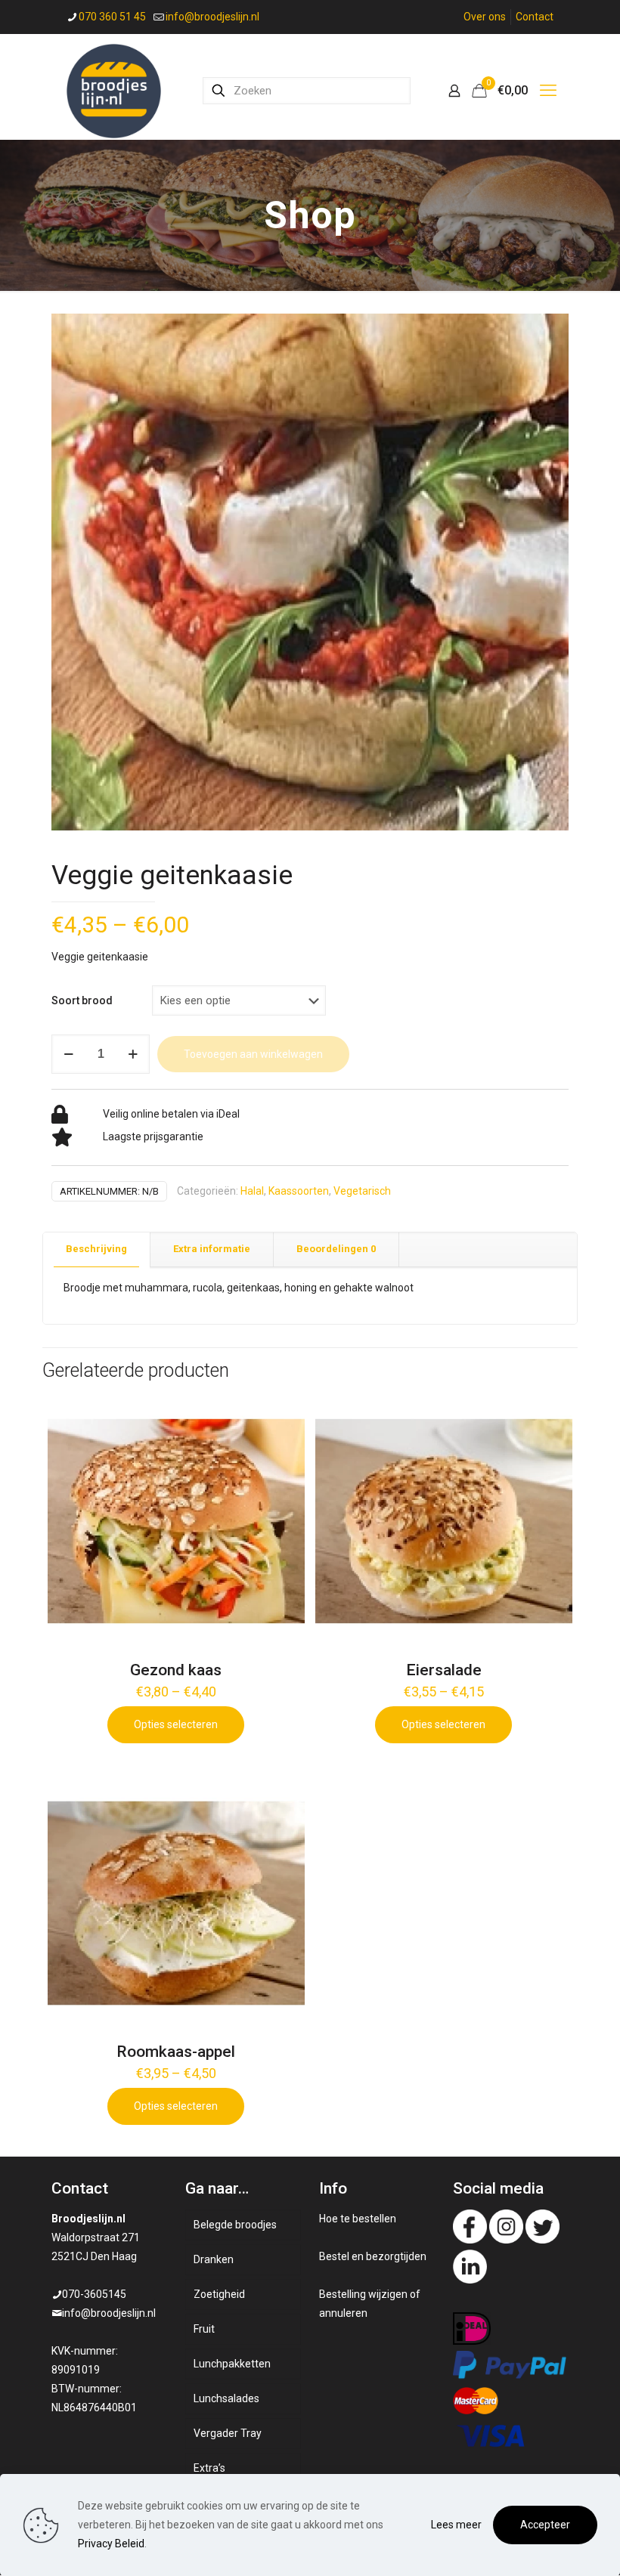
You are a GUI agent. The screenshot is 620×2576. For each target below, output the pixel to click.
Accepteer (545, 2525)
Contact (535, 17)
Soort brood (82, 1000)
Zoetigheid (219, 2294)
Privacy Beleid (111, 2544)
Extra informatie (212, 1249)
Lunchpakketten (232, 2364)
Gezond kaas (176, 1670)
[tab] (97, 1249)
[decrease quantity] (68, 1054)
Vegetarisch (362, 1191)
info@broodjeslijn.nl (212, 17)
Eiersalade (444, 1670)
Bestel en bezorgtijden (373, 2256)
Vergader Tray (228, 2433)
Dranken (214, 2259)
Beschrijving (96, 1249)
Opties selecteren (176, 1724)
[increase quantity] (133, 1054)
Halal (252, 1191)
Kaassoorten (299, 1191)
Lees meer (456, 2525)
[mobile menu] (548, 91)
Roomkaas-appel (176, 2052)
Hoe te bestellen (358, 2219)
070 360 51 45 (112, 17)
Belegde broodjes (235, 2225)
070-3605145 (94, 2294)
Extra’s (209, 2468)
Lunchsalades (226, 2398)
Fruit (204, 2329)
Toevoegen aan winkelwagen (253, 1054)
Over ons (485, 17)
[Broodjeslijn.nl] (114, 90)
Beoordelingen (336, 1249)
